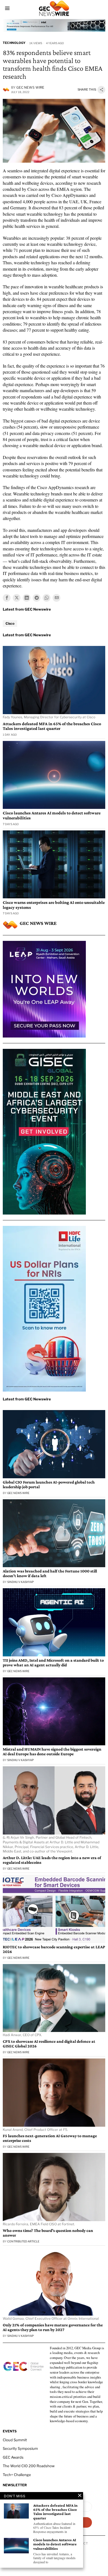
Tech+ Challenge (17, 2475)
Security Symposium (20, 2448)
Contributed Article (23, 2241)
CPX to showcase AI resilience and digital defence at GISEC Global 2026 (49, 2044)
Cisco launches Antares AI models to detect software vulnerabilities (52, 815)
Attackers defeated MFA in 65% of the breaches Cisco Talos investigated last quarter (52, 726)
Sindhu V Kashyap (20, 1582)
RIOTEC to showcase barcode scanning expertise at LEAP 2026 (54, 1949)
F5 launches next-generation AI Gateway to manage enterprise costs (50, 2138)
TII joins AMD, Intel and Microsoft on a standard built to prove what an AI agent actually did (53, 1663)
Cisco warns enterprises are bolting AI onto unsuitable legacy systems (54, 905)
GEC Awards (13, 2457)
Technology (14, 43)
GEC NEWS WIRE (30, 87)
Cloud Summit (15, 2440)
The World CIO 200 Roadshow (29, 2466)
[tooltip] (7, 598)
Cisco (10, 623)
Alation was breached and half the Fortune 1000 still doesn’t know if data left (50, 1573)
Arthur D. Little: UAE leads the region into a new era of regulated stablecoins (52, 1860)
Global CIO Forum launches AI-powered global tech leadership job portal (49, 1484)
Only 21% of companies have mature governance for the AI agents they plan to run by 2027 (53, 2327)
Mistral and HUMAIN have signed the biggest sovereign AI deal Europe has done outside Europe (52, 1752)
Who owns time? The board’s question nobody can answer (48, 2233)
